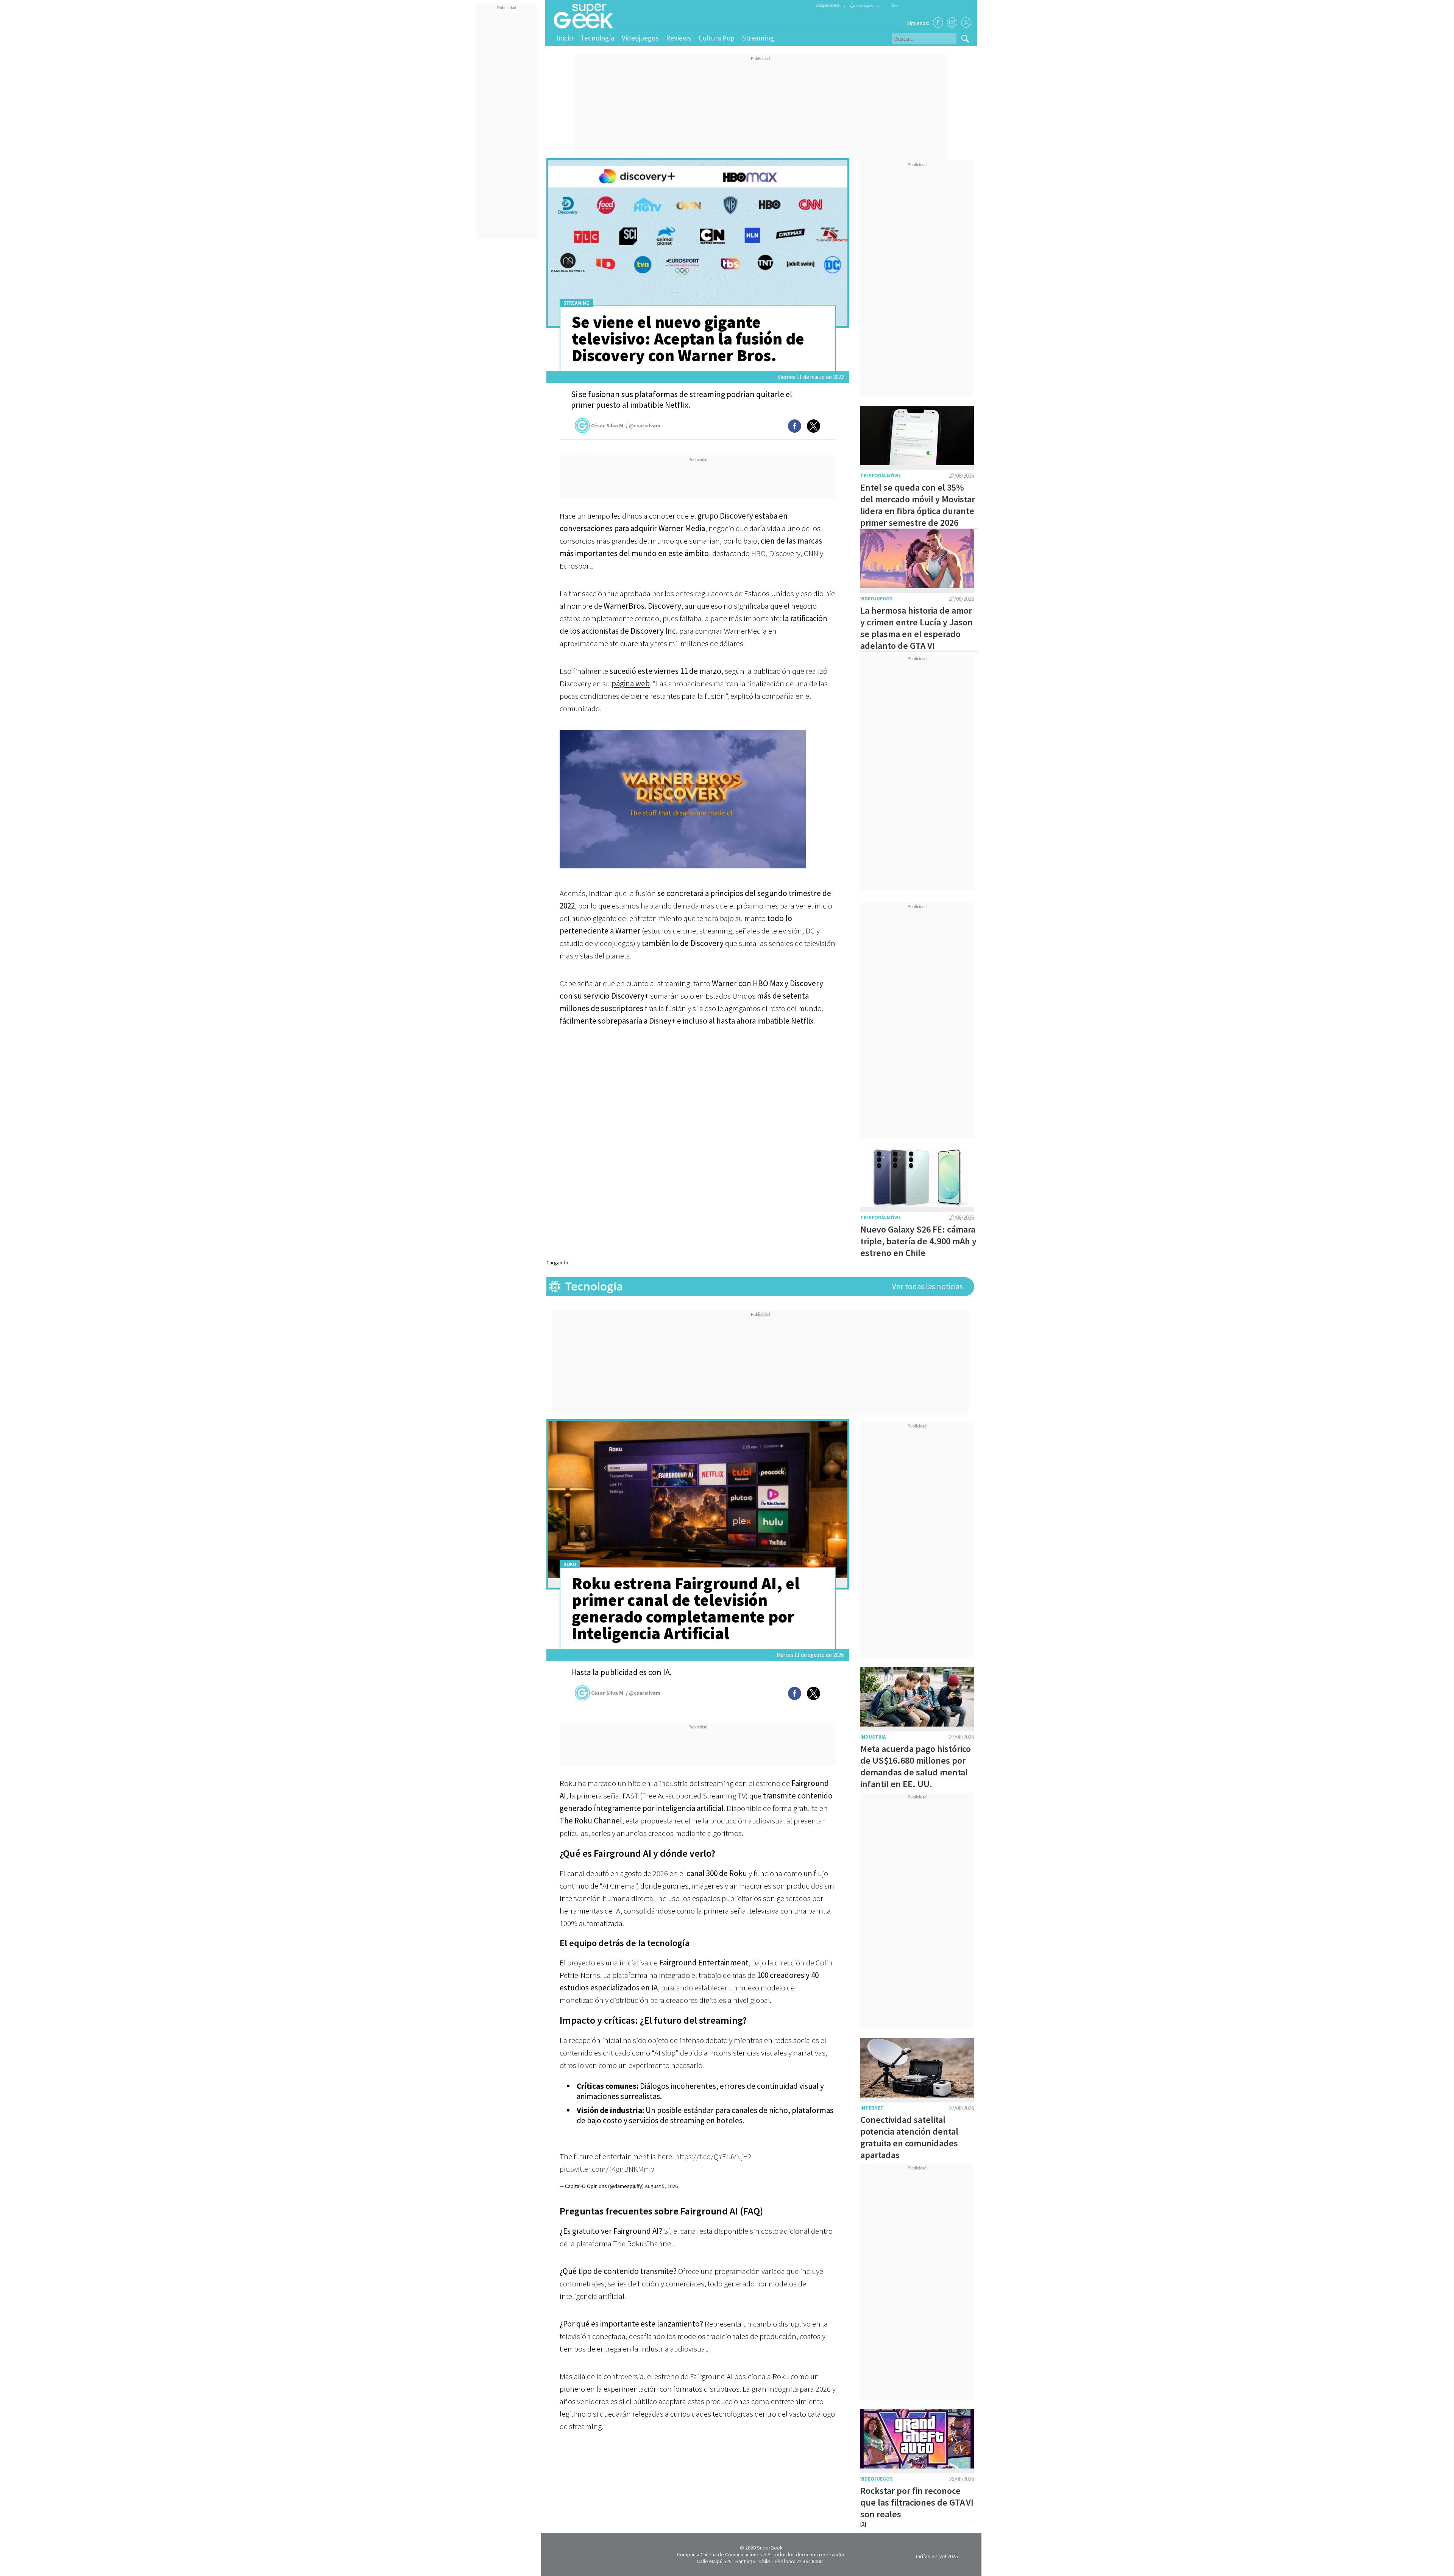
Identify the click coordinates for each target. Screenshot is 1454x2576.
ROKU (570, 1564)
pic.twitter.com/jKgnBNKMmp (607, 2169)
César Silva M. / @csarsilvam (626, 425)
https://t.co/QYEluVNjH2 (713, 2156)
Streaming (758, 38)
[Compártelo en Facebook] (795, 426)
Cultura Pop (717, 38)
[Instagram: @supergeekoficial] (952, 23)
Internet (872, 2108)
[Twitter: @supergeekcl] (966, 23)
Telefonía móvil (881, 476)
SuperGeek (770, 2548)
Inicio (565, 38)
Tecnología (597, 38)
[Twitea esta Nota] (814, 426)
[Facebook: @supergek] (938, 23)
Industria (873, 1737)
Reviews (679, 38)
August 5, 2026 (661, 2186)
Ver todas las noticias (927, 1286)
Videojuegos (640, 38)
